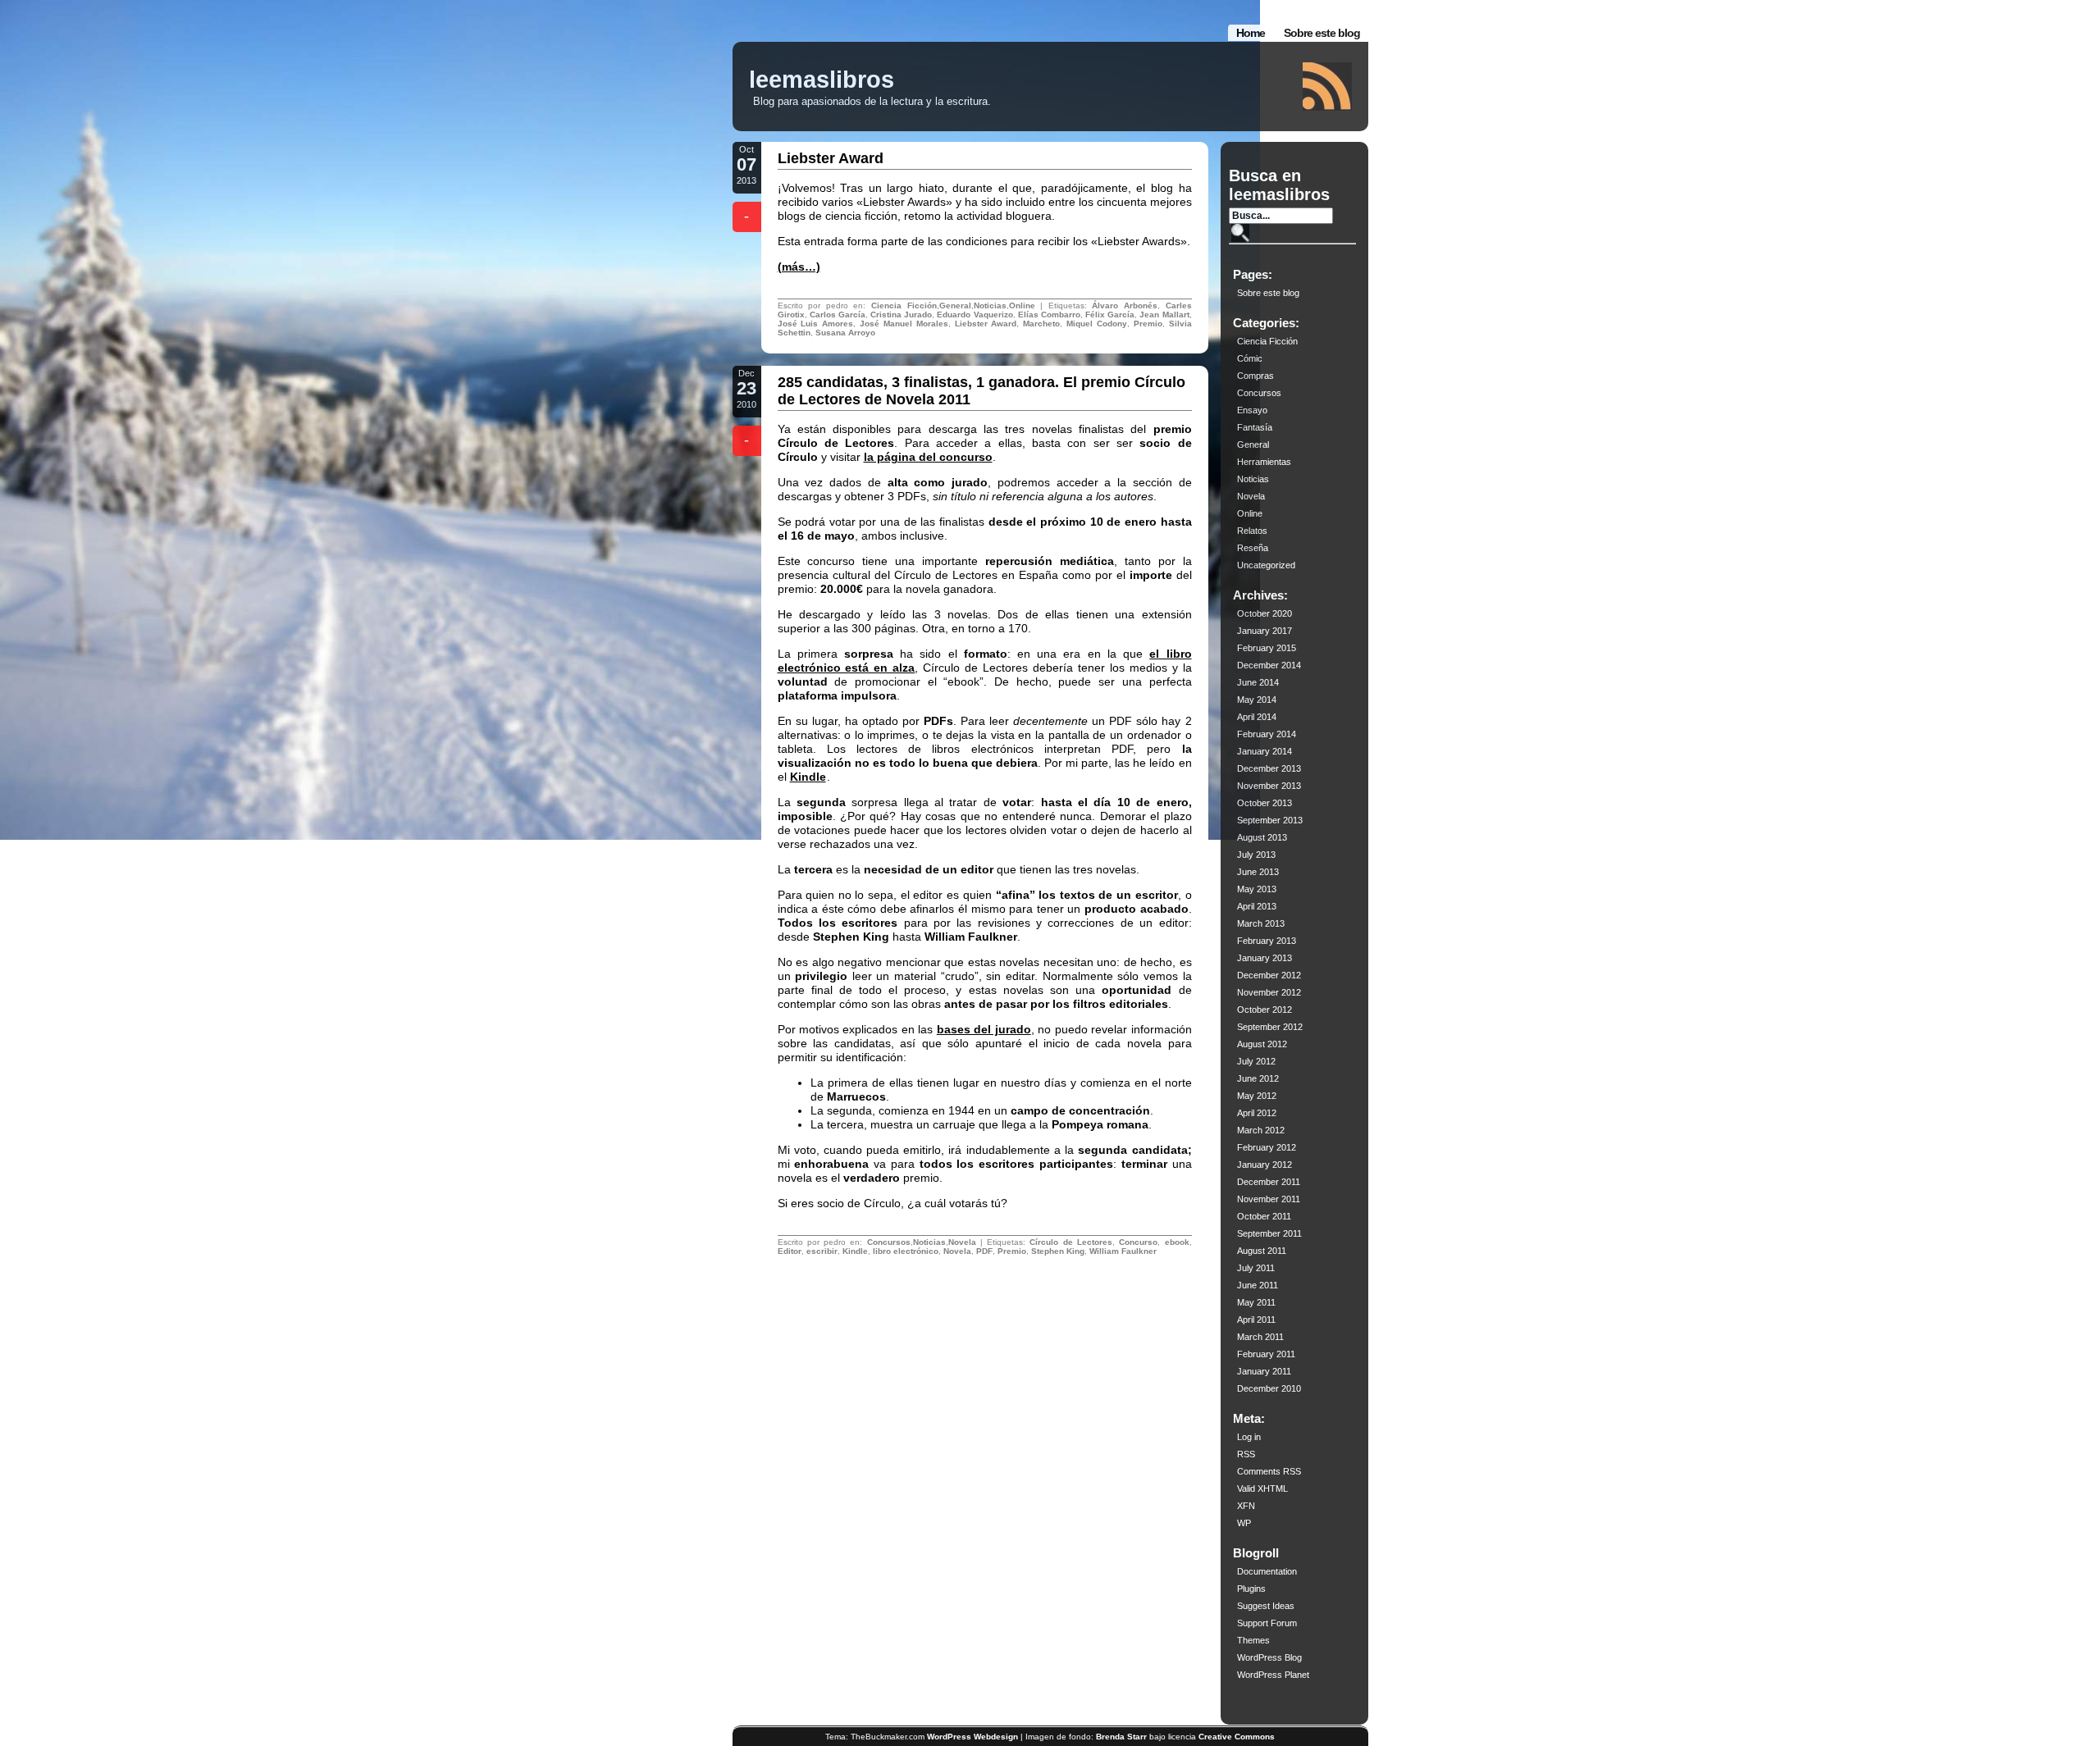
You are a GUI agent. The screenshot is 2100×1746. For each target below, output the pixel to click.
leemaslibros (822, 80)
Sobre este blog (1322, 33)
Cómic (1250, 358)
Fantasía (1255, 427)
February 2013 (1267, 941)
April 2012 (1257, 1113)
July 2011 (1256, 1268)
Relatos (1252, 531)
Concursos (889, 1242)
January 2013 (1265, 958)
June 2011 (1258, 1285)
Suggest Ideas (1266, 1606)
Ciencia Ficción (904, 305)
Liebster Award (831, 158)
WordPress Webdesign (972, 1737)
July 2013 (1256, 855)
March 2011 (1260, 1337)
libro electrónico (906, 1251)
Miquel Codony (1097, 324)
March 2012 (1261, 1130)
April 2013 (1257, 906)
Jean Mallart (1164, 315)
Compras (1255, 376)
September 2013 (1270, 820)
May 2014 (1257, 700)
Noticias (990, 305)
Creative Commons (1237, 1737)
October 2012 (1265, 1010)
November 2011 (1269, 1199)
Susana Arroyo (845, 333)
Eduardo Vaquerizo (975, 315)
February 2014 (1267, 734)
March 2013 (1261, 923)
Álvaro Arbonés (1125, 305)
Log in (1249, 1437)
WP (1244, 1523)
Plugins (1251, 1589)
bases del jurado (984, 1029)
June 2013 (1258, 872)
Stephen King (1058, 1251)
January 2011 (1264, 1371)
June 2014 (1258, 682)
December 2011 (1269, 1182)
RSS (1246, 1454)
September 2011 (1269, 1233)
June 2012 (1258, 1078)
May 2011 (1256, 1302)
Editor (790, 1251)
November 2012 (1269, 992)
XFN (1246, 1506)
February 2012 (1267, 1147)
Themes (1253, 1640)
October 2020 (1265, 613)
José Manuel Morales (904, 324)
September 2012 (1270, 1027)
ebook (1177, 1242)
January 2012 (1265, 1165)
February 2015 (1267, 648)
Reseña (1253, 548)
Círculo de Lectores (1071, 1242)
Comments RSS (1269, 1471)
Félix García (1110, 315)
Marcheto (1041, 324)
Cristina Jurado (901, 315)
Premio (1148, 324)
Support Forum (1267, 1623)
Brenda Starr (1121, 1737)
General (955, 305)
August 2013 (1262, 837)
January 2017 (1265, 631)
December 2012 (1269, 975)
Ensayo (1252, 410)
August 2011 (1262, 1251)
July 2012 (1256, 1061)
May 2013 (1257, 889)
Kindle (808, 777)
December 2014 (1269, 665)
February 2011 (1266, 1354)
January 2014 (1265, 751)
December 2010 (1269, 1388)
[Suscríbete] (1327, 87)
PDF (984, 1251)
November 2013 (1269, 786)
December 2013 (1269, 768)
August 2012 (1262, 1044)
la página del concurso (928, 457)
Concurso (1138, 1242)
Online (1022, 305)
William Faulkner (1123, 1251)
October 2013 (1265, 803)
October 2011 (1264, 1216)
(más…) (799, 267)
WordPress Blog (1269, 1657)
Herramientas (1264, 462)
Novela (962, 1242)
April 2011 (1256, 1320)
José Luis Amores (816, 324)
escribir (822, 1251)
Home (1251, 33)
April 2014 (1257, 717)
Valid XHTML (1262, 1488)
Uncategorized (1266, 565)
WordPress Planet (1273, 1675)
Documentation (1267, 1571)
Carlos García (838, 315)
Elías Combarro (1049, 315)
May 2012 (1257, 1096)
